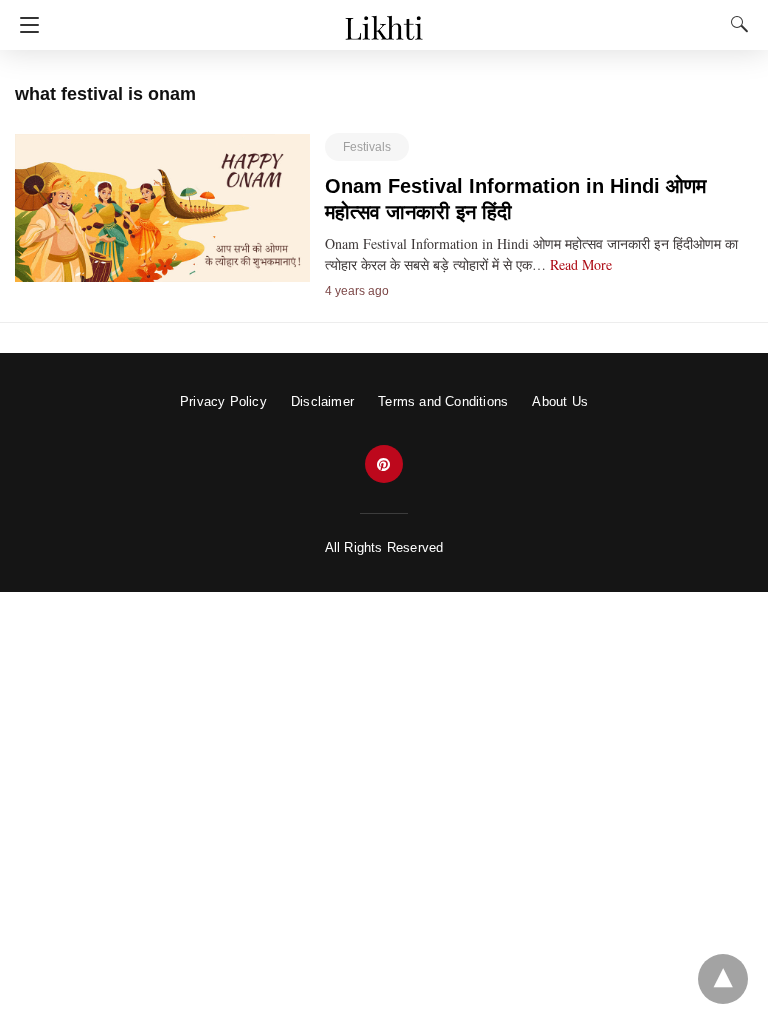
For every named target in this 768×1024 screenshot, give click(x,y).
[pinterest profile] (384, 464)
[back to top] (723, 979)
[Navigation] (24, 25)
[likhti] (383, 18)
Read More (581, 264)
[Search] (735, 24)
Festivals (367, 147)
